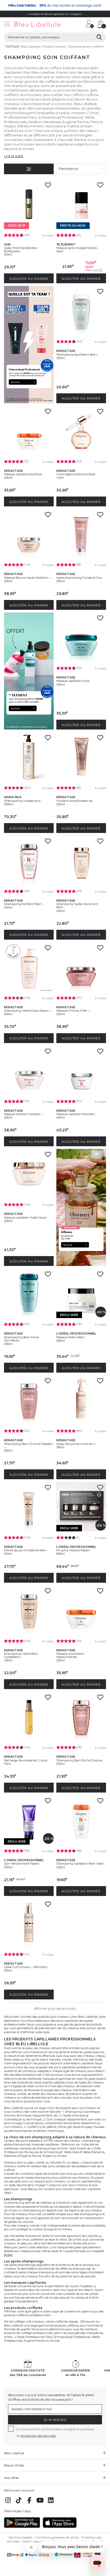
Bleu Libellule (30, 47)
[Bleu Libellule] (42, 25)
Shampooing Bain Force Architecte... (21, 1339)
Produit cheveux (54, 47)
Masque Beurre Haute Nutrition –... (28, 578)
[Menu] (7, 25)
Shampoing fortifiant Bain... (24, 904)
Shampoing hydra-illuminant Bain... (77, 906)
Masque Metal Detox (70, 1337)
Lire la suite (14, 156)
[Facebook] (29, 2503)
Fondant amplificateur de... (75, 801)
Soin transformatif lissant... (22, 1864)
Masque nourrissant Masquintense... (70, 1655)
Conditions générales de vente (57, 2537)
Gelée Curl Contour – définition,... (27, 1967)
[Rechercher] (99, 37)
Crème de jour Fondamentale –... (27, 1550)
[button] (79, 25)
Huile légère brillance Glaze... (76, 474)
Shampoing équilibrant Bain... (77, 355)
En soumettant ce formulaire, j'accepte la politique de (55, 2432)
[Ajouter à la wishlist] (48, 187)
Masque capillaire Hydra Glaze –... (27, 1218)
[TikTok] (19, 2503)
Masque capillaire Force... (74, 681)
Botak (8, 2255)
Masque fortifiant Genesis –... (24, 1114)
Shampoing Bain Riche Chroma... (80, 1760)
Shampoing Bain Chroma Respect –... (28, 1445)
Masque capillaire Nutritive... (23, 474)
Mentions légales (20, 2537)
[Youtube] (40, 2503)
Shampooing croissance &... (23, 801)
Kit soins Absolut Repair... (74, 1550)
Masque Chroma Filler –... (74, 1011)
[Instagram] (8, 2503)
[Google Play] (22, 2527)
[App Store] (60, 2527)
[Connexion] (90, 24)
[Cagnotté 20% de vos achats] (55, 5)
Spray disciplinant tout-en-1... (76, 1444)
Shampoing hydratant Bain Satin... (81, 1864)
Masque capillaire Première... (76, 1114)
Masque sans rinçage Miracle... (77, 248)
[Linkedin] (51, 2503)
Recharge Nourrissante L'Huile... (26, 1760)
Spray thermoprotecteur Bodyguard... (21, 249)
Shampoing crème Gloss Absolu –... (28, 1011)
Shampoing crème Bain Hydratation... (21, 1655)
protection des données (38, 2436)
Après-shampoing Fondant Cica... (80, 578)
